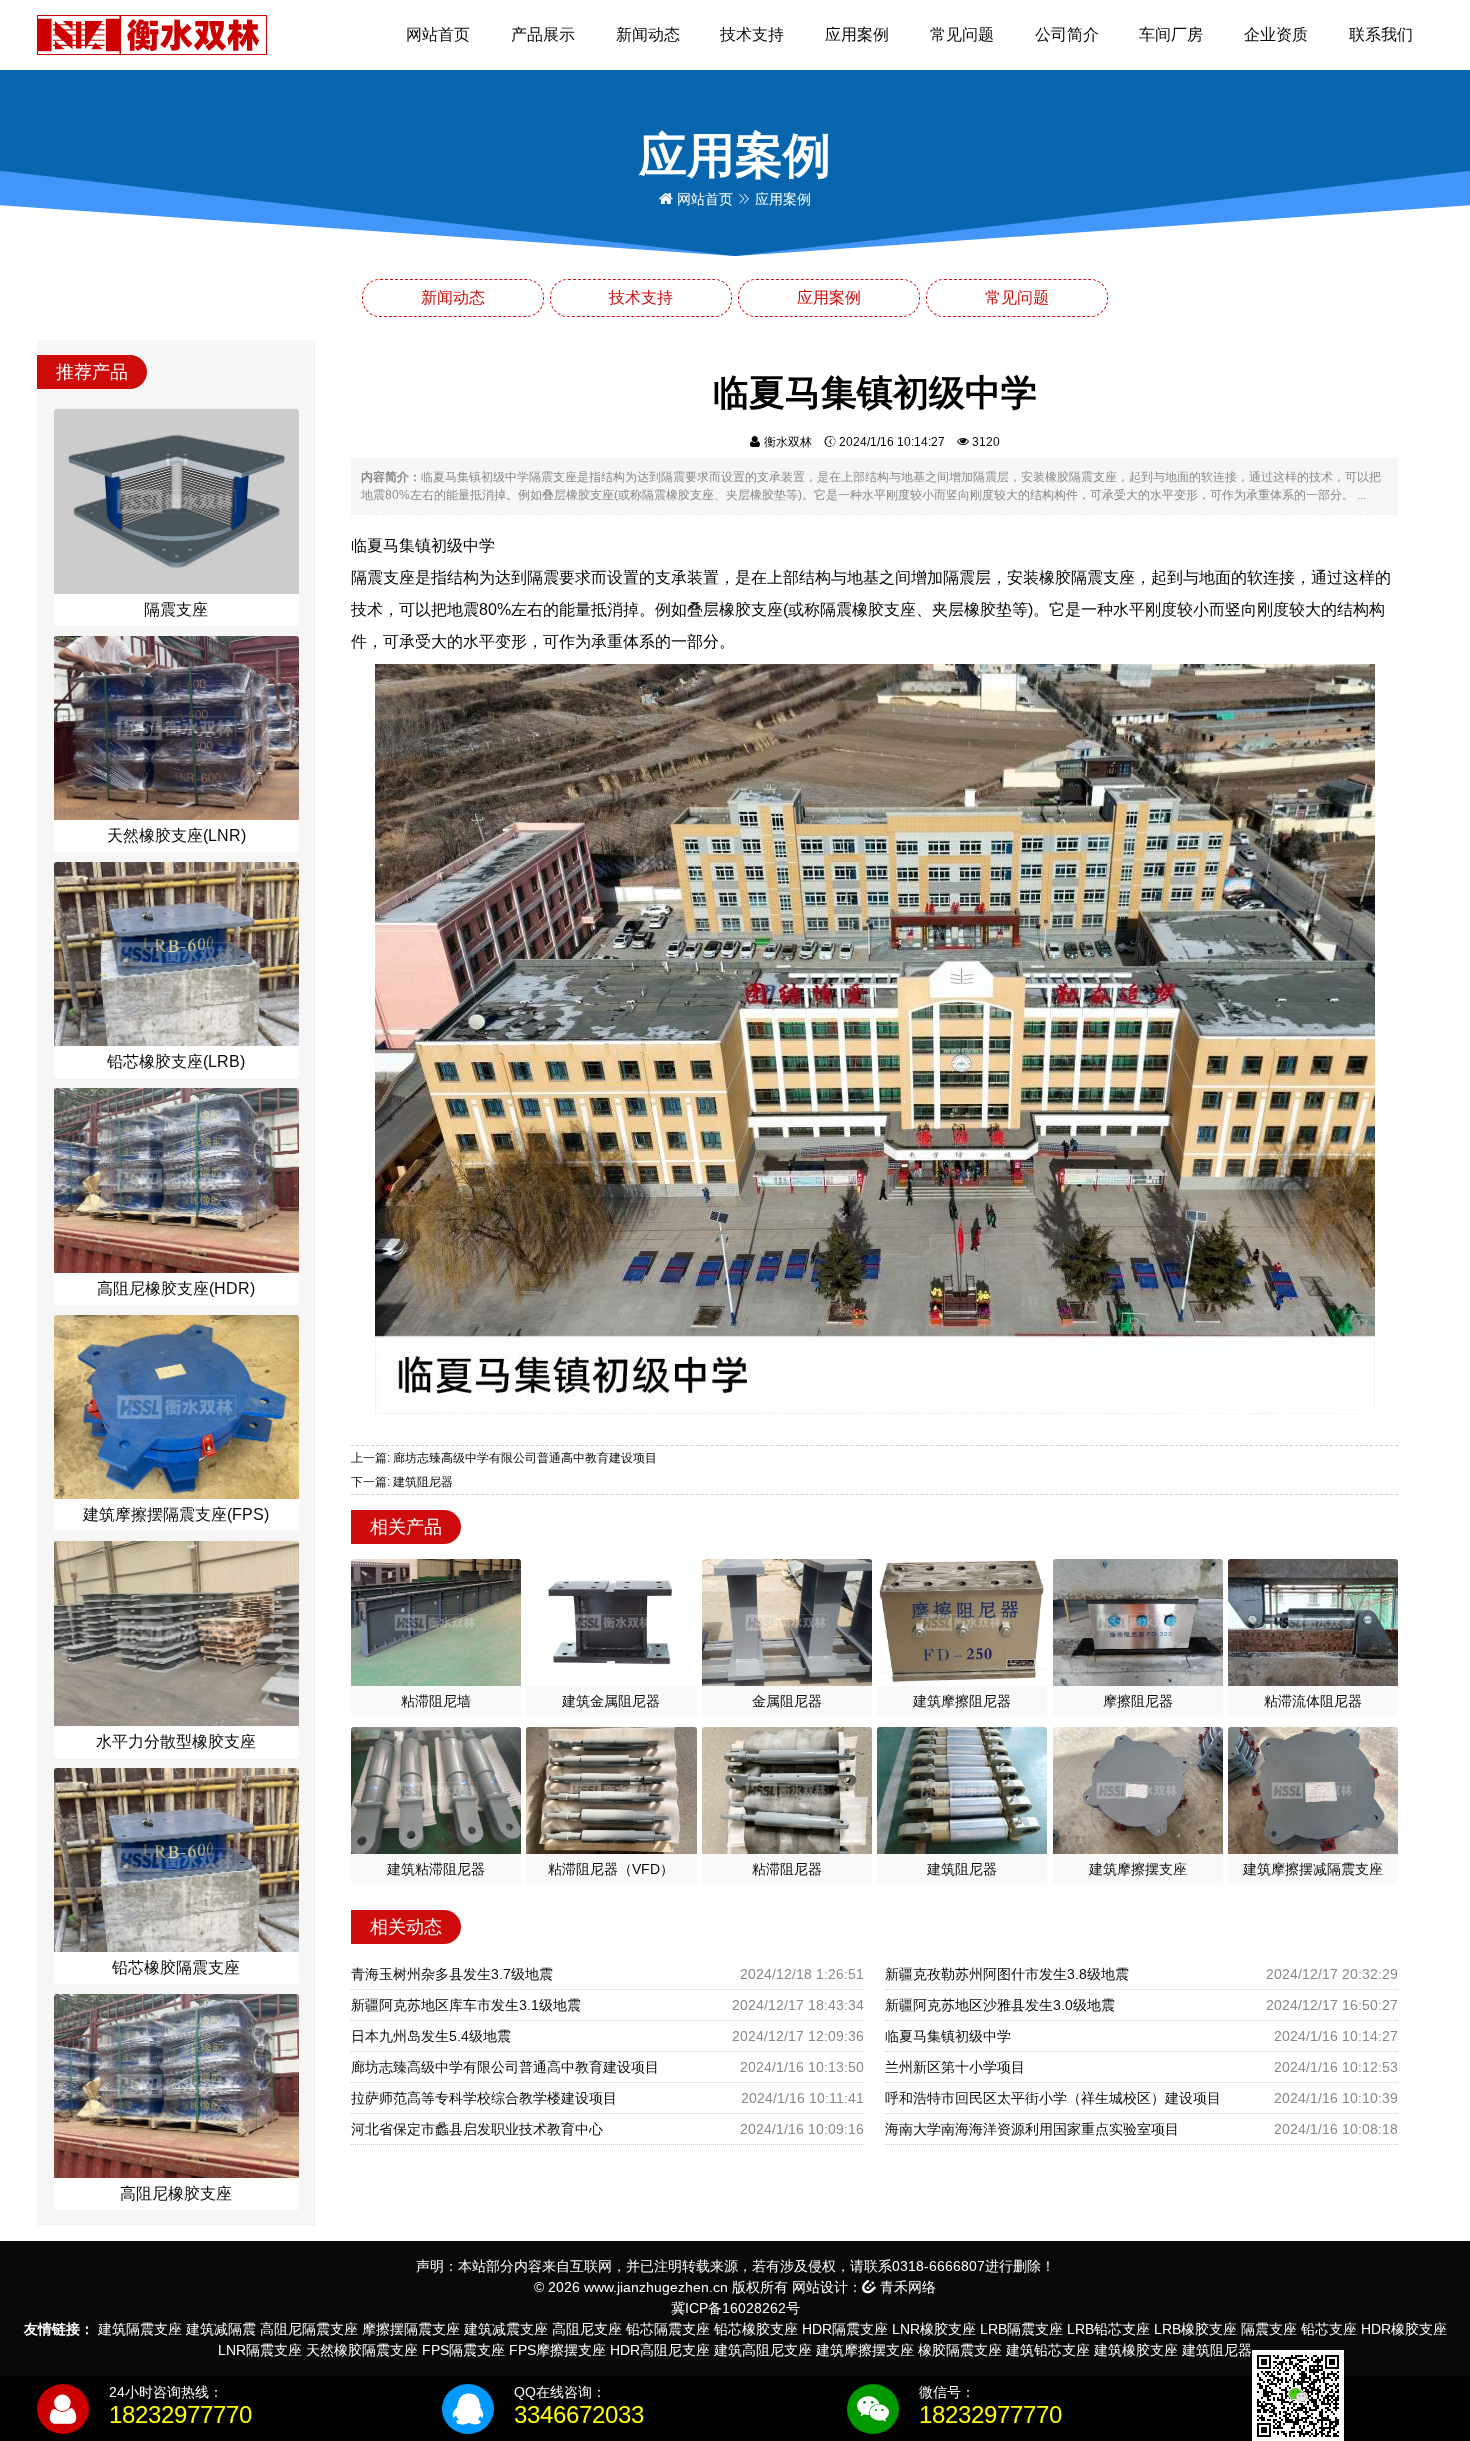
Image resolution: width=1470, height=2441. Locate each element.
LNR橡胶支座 (934, 2329)
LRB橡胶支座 (1195, 2329)
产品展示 (543, 34)
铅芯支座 (1329, 2329)
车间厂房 (1171, 34)
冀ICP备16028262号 (735, 2308)
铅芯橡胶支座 (756, 2329)
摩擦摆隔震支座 (411, 2329)
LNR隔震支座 (260, 2350)
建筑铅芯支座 (1048, 2350)
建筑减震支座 (506, 2329)
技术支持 (752, 34)
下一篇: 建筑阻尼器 (402, 1482)
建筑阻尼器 (1217, 2350)
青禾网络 (906, 2287)
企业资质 (1276, 34)
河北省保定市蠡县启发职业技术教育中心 (477, 2129)
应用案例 (857, 34)
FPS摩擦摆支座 (557, 2350)
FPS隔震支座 (463, 2350)
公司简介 (1067, 34)
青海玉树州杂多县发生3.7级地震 (452, 1974)
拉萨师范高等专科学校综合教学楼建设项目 (484, 2098)
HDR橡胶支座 (1404, 2329)
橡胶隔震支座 (960, 2350)
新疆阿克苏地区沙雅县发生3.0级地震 (1000, 2005)
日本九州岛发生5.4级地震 (431, 2036)
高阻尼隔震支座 (309, 2329)
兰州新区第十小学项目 (955, 2067)
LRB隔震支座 (1021, 2329)
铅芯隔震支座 (668, 2329)
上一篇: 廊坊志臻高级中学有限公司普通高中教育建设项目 (504, 1458)
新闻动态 (648, 34)
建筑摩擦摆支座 (865, 2350)
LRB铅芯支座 (1108, 2329)
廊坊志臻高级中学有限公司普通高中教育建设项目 (505, 2067)
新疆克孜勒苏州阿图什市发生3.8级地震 (1007, 1974)
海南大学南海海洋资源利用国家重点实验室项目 (1032, 2129)
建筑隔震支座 (140, 2329)
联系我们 (1381, 34)
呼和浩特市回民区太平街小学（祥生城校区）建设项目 (1053, 2098)
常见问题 (962, 34)
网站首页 (438, 34)
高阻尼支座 (587, 2329)
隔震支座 (1269, 2329)
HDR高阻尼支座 (660, 2350)
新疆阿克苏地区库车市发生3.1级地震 (466, 2005)
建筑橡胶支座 (1136, 2350)
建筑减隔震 (221, 2329)
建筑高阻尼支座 (763, 2350)
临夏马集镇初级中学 (948, 2036)
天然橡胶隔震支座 (362, 2350)
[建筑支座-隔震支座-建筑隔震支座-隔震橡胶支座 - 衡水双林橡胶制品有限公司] (152, 34)
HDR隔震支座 (845, 2329)
